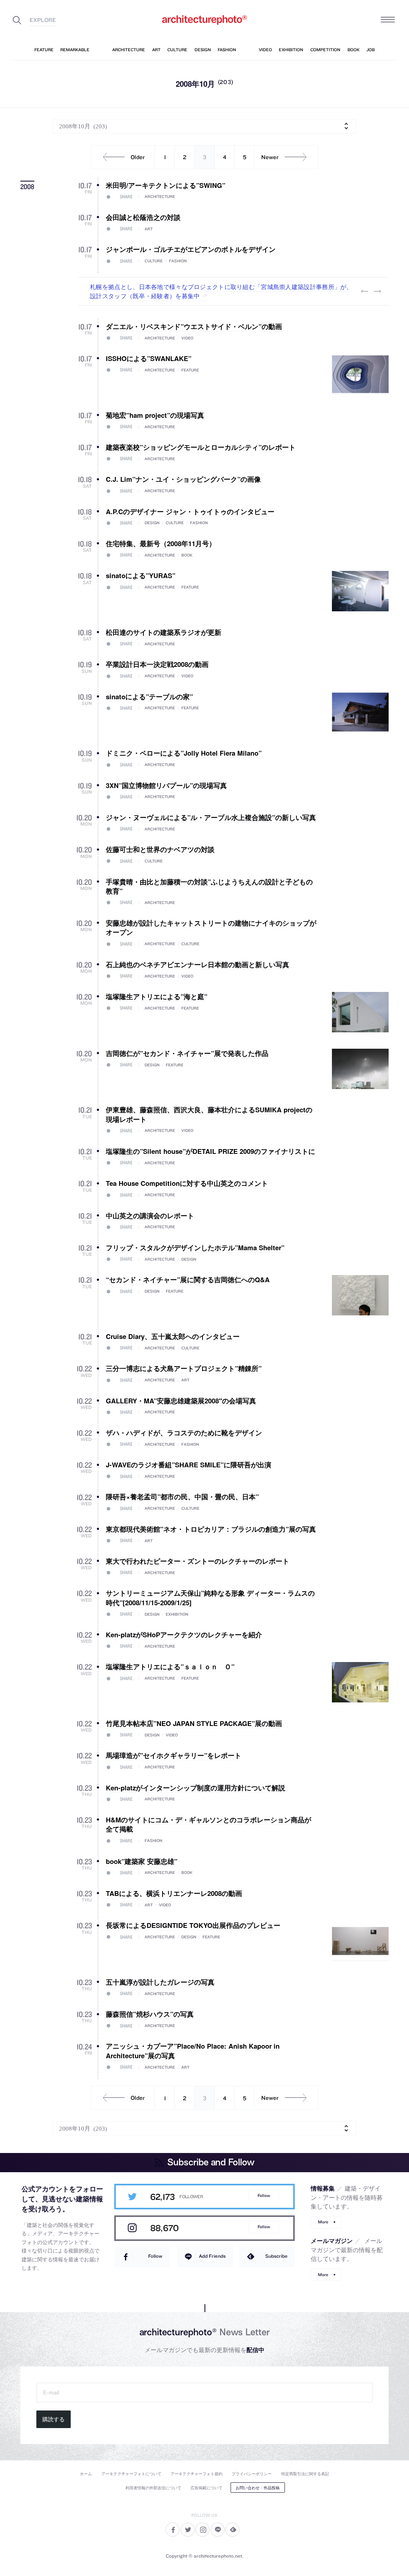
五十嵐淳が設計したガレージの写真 (160, 1982)
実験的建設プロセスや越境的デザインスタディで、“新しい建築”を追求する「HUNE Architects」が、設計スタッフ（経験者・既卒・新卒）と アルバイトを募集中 (221, 291)
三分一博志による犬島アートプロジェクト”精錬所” (184, 1368)
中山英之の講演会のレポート (150, 1215)
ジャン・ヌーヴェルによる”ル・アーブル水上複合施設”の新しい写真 (211, 817)
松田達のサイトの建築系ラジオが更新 (164, 632)
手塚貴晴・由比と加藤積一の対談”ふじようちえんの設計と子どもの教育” (209, 886)
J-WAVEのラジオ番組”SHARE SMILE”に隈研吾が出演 (189, 1465)
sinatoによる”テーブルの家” (149, 696)
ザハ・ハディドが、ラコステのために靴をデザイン (184, 1433)
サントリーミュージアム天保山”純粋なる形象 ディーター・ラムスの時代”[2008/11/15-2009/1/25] (210, 1597)
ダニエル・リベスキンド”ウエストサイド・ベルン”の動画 (194, 326)
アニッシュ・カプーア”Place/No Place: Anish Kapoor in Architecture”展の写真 (193, 2050)
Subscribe (276, 2256)
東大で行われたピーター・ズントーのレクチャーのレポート (198, 1561)
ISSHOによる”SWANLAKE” (149, 358)
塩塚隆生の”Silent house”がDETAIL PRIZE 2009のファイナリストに (210, 1151)
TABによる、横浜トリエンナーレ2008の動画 (174, 1893)
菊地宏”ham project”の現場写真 (155, 415)
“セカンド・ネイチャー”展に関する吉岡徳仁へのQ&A (188, 1279)
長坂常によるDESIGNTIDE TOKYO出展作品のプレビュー (193, 1925)
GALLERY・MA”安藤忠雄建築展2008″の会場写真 (181, 1401)
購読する (54, 2419)
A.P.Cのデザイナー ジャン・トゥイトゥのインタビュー (190, 511)
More (323, 2222)
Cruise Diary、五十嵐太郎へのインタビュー (173, 1336)
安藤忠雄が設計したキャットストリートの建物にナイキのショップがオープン (211, 927)
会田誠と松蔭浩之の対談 (143, 217)
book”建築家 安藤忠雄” (142, 1861)
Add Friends (212, 2256)
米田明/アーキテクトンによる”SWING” (166, 185)
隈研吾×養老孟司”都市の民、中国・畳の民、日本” (182, 1497)
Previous (365, 291)
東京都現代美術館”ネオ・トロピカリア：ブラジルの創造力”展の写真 (211, 1529)
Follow (264, 2196)
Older (138, 157)
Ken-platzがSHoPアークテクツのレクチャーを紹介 (184, 1634)
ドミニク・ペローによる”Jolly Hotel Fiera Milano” (184, 753)
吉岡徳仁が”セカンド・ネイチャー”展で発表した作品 (187, 1053)
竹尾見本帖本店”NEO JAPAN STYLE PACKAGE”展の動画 (194, 1723)
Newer (270, 157)
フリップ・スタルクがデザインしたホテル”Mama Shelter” (195, 1247)
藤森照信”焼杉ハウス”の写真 (150, 2014)
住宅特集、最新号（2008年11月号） (161, 543)
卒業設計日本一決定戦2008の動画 (157, 664)
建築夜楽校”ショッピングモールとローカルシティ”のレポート (201, 447)
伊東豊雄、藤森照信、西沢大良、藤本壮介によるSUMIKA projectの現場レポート (209, 1114)
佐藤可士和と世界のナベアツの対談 (160, 849)
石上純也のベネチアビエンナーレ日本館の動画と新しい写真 (198, 964)
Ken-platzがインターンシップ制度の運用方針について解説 (196, 1788)
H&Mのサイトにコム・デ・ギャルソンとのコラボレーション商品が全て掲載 (208, 1824)
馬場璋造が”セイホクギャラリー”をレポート (174, 1755)
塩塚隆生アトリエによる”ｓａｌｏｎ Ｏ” (170, 1666)
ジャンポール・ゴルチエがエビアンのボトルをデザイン (191, 249)
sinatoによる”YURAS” (141, 575)
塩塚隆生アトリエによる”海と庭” (157, 996)
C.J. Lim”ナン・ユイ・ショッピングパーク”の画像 (183, 479)
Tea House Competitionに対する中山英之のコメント (187, 1183)
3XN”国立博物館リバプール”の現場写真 (166, 785)
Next (377, 291)
